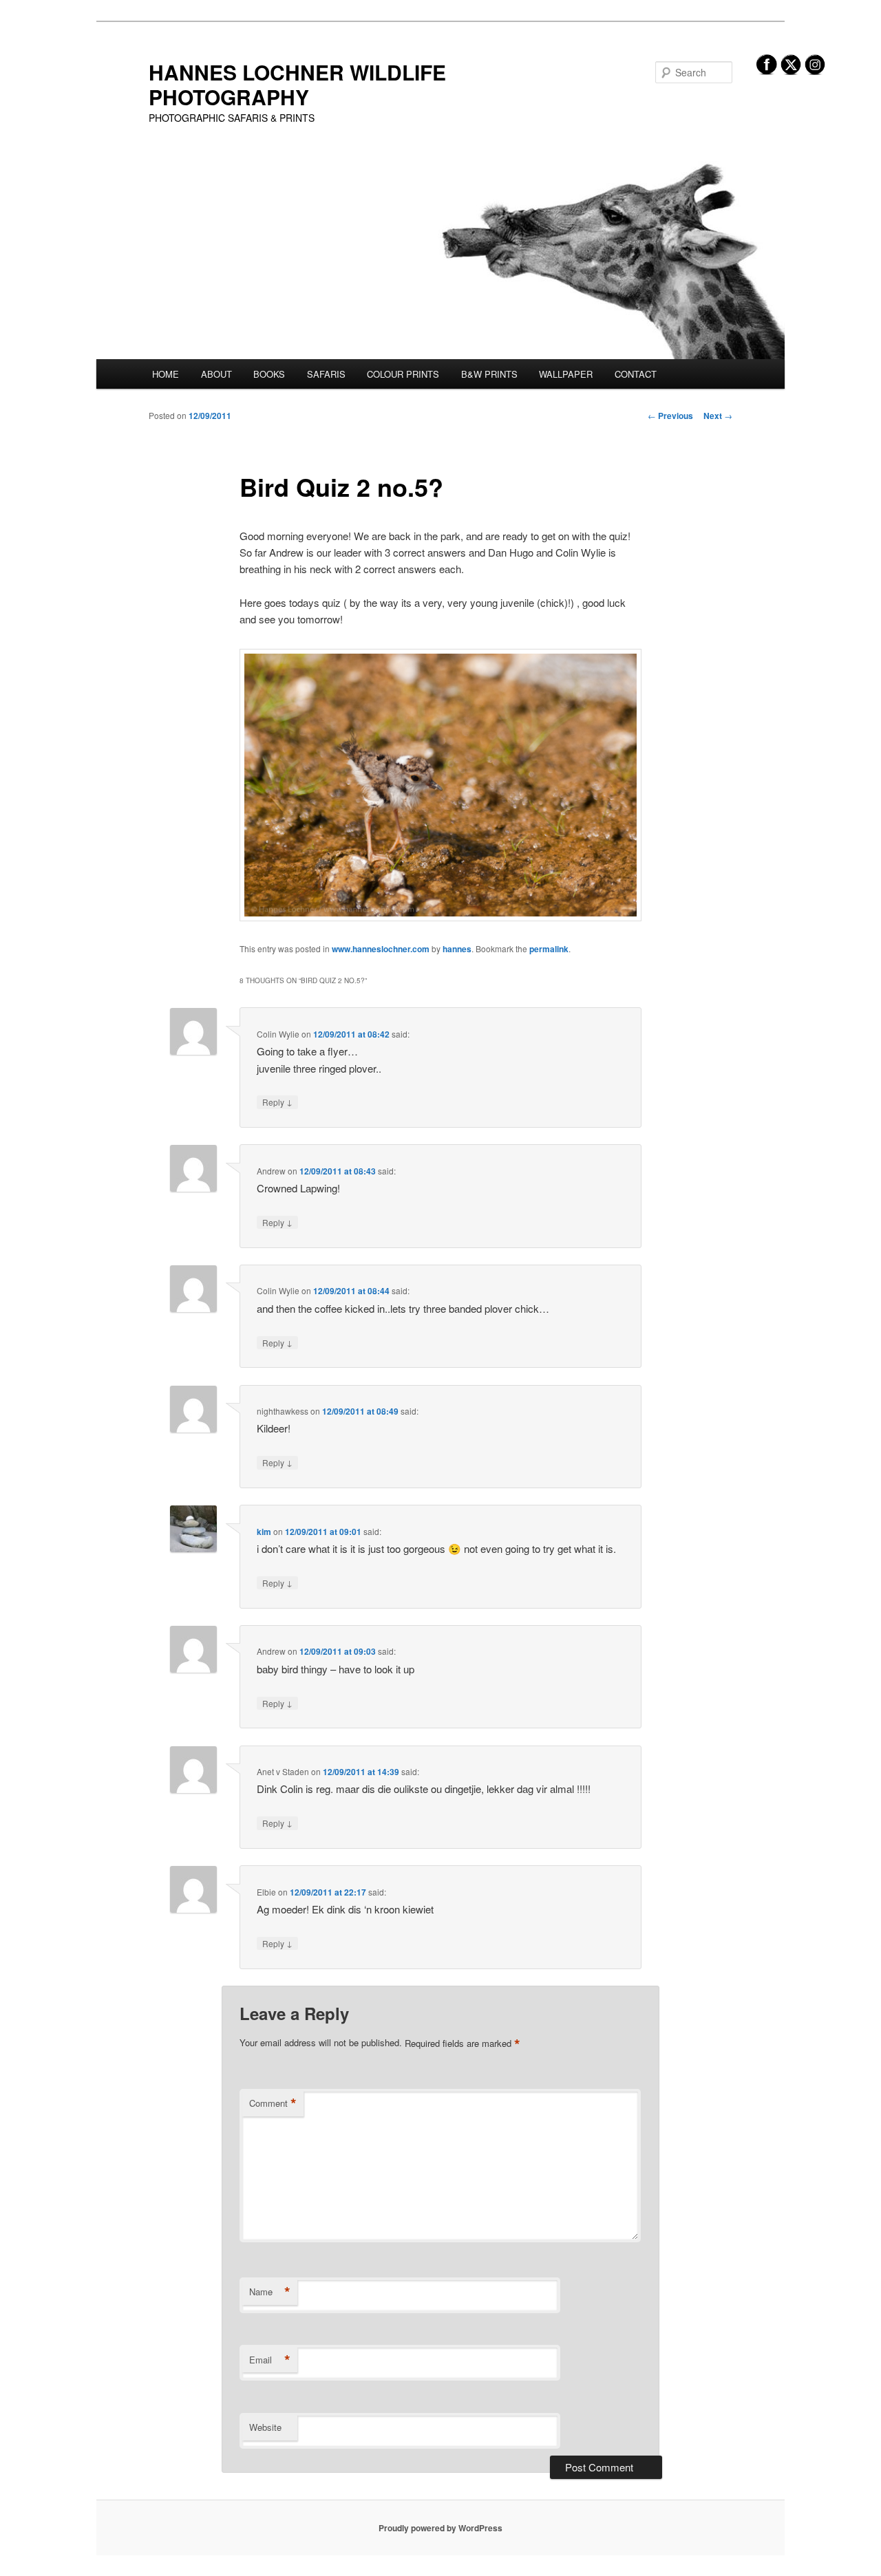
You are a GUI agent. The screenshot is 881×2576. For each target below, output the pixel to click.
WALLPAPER (566, 374)
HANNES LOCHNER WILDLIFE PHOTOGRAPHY (297, 84)
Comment (273, 2103)
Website (265, 2427)
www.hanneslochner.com (381, 949)
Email (270, 2360)
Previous (670, 416)
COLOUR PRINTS (403, 374)
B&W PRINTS (489, 374)
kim (264, 1532)
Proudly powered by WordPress (440, 2528)
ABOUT (216, 374)
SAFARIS (326, 374)
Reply (277, 1102)
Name (270, 2292)
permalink (549, 949)
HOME (166, 374)
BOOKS (269, 374)
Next (718, 416)
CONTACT (636, 374)
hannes (457, 949)
